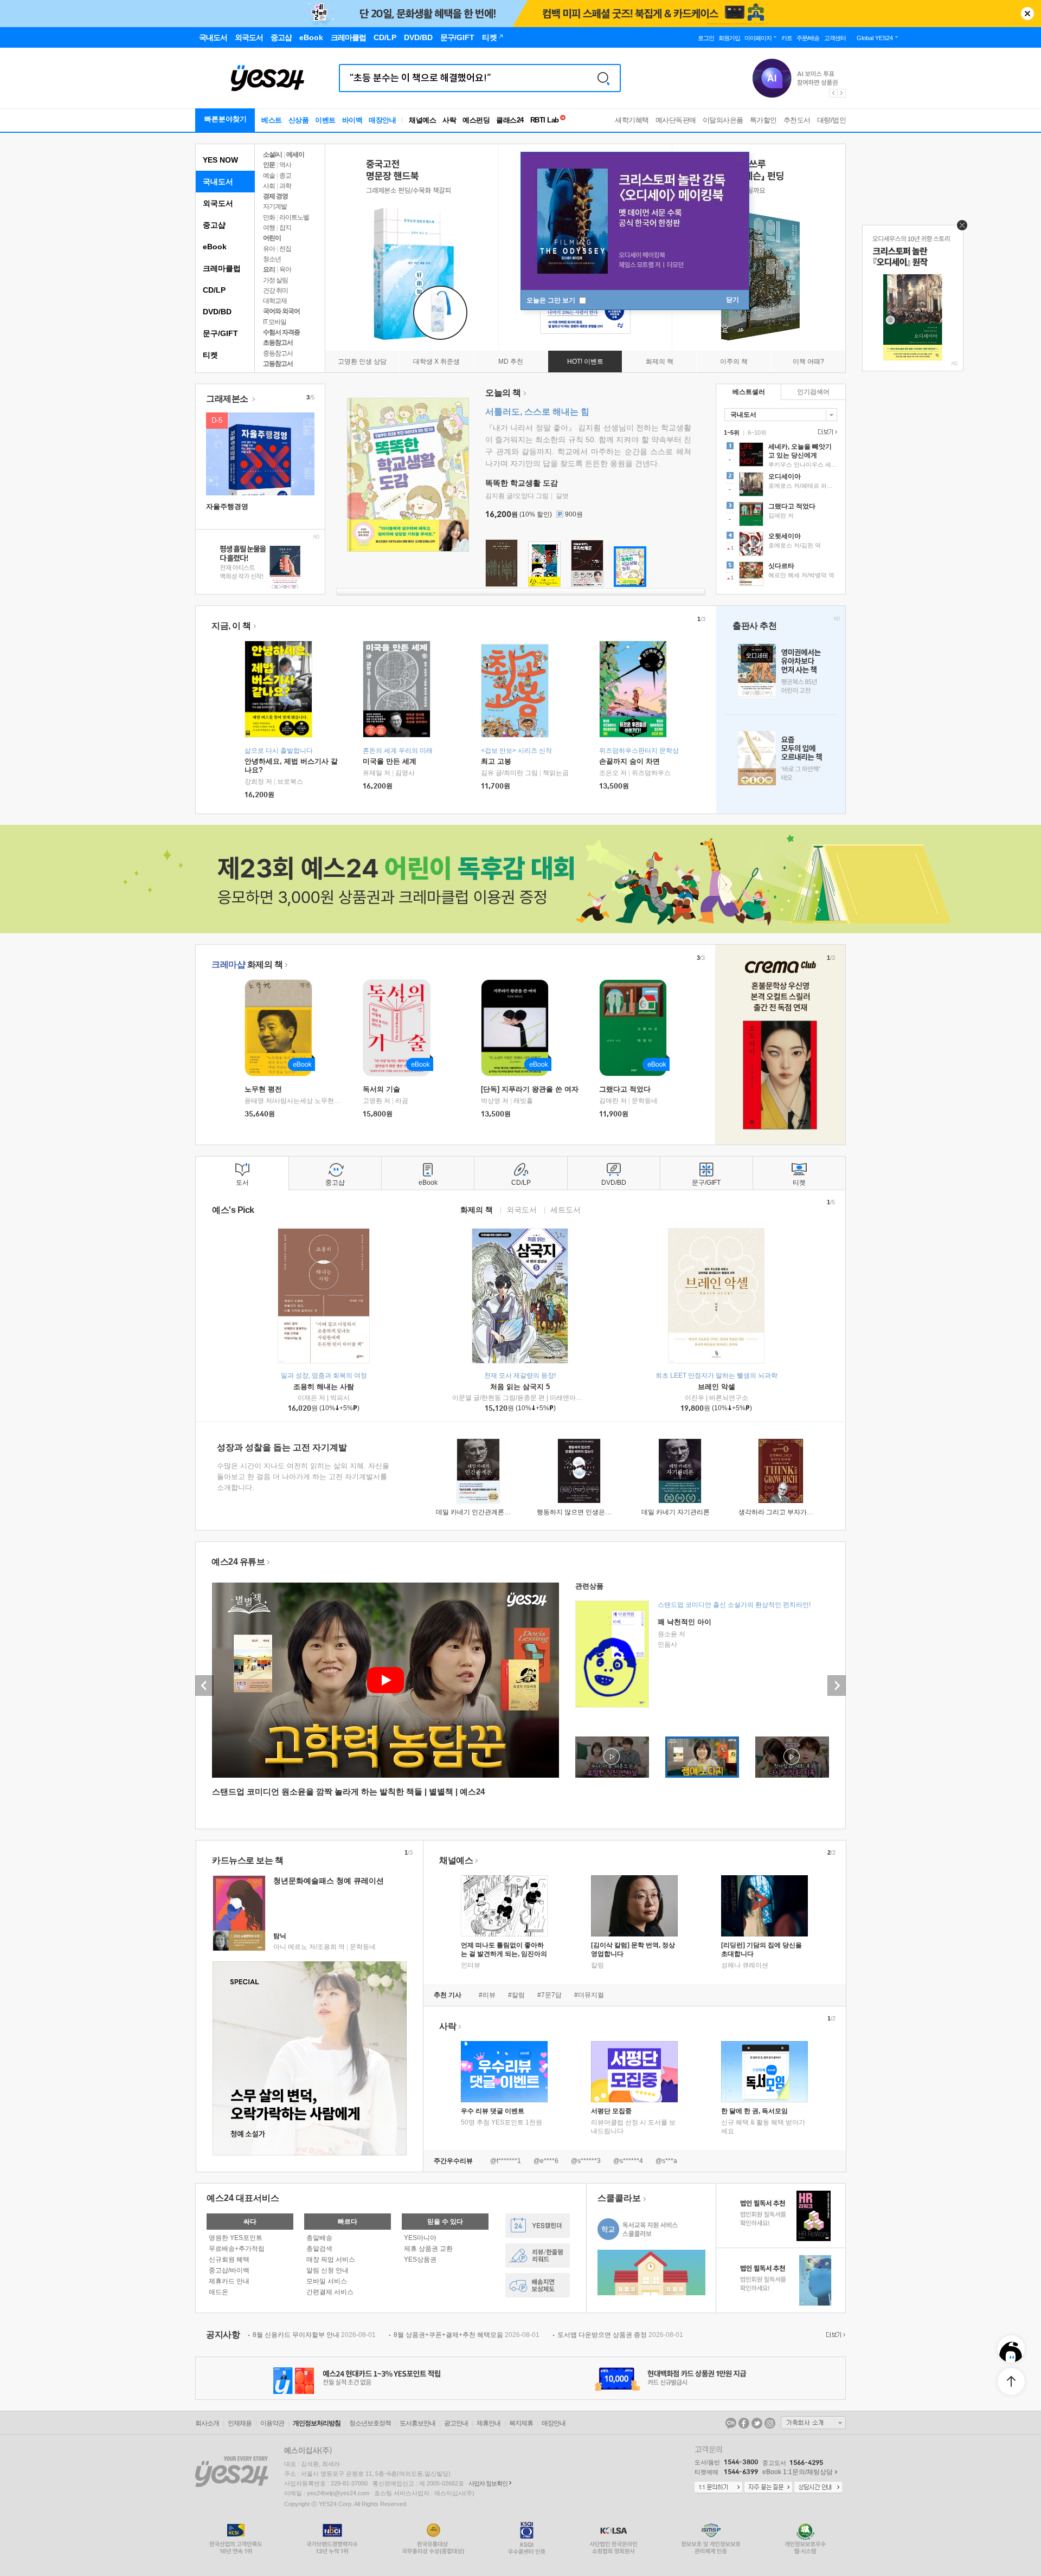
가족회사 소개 (813, 2423)
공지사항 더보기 (834, 2335)
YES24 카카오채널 (731, 2423)
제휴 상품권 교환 (428, 2249)
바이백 (352, 120)
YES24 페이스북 (744, 2423)
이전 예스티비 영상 (204, 1686)
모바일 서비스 (327, 2281)
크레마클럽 (222, 268)
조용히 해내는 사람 (324, 1387)
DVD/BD (217, 312)
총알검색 (319, 2249)
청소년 (272, 259)
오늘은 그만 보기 (552, 300)
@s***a (666, 2161)
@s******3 (586, 2161)
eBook (215, 247)
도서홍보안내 (417, 2423)
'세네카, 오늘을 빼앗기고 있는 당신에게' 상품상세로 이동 (781, 456)
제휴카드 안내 (229, 2281)
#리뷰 (487, 1995)
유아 (269, 249)
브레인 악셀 (717, 1387)
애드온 (219, 2292)
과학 (285, 186)
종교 (285, 176)
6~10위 (757, 432)
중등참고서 (278, 353)
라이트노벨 (294, 217)
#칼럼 (516, 1995)
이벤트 (325, 120)
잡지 (285, 228)
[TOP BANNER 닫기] (1027, 14)
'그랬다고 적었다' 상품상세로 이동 (781, 515)
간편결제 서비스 (330, 2292)
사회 (269, 186)
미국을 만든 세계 (390, 761)
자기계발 (275, 206)
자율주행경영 (227, 506)
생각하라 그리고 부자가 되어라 (783, 1512)
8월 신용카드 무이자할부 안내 (314, 2335)
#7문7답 (550, 1995)
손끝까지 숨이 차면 (629, 761)
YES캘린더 (538, 2226)
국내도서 (218, 182)
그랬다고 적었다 (625, 1089)
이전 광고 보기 (833, 93)
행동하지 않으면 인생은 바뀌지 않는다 (592, 1512)
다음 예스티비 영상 (837, 1686)
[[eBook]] (282, 1028)
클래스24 (510, 120)
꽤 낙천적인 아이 (685, 1622)
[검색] (603, 78)
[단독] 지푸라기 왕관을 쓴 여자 (530, 1089)
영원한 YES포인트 (236, 2238)
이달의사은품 (723, 120)
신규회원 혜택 (229, 2259)
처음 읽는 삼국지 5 (520, 1387)
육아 (285, 269)
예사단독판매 (676, 120)
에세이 (295, 154)
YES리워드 (538, 2255)
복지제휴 (521, 2423)
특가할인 (763, 120)
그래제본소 (228, 399)
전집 (285, 249)
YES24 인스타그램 (770, 2423)
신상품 (299, 120)
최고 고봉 (496, 761)
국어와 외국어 (281, 311)
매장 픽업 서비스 (331, 2259)
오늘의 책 (503, 393)
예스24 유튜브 (238, 1562)
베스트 (272, 120)
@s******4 (628, 2161)
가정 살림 (275, 280)
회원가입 (729, 38)
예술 (269, 176)
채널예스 (456, 1860)
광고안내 (456, 2423)
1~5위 (732, 432)
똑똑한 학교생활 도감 (522, 483)
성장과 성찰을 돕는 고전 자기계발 (282, 1447)
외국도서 (218, 203)
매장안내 (382, 120)
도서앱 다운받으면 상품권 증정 (620, 2335)
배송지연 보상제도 (538, 2285)
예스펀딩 (476, 120)
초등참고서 (278, 343)
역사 (285, 165)
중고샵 (214, 225)
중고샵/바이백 (229, 2270)
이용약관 (272, 2423)
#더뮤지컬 (589, 1995)
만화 (269, 217)
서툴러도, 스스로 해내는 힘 (537, 412)
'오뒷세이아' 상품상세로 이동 (781, 545)
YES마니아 (420, 2238)
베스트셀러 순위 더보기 (826, 432)
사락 (449, 120)
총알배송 (319, 2238)
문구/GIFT (220, 333)
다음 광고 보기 (842, 93)
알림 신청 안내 (327, 2270)
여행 (269, 228)
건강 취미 (275, 290)
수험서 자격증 (281, 332)
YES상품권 (420, 2259)
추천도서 (797, 120)
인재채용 (240, 2423)
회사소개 (207, 2423)
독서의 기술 (381, 1089)
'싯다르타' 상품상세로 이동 (781, 575)
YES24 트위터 (757, 2423)
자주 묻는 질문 (768, 2488)
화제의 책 (247, 964)
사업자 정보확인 (488, 2483)
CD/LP (214, 290)
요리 (269, 269)
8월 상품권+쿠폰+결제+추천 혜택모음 (467, 2335)
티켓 (210, 355)
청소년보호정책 (370, 2423)
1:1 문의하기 (718, 2488)
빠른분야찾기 (226, 119)
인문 (269, 165)
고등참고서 (278, 364)
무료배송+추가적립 (237, 2249)
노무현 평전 (263, 1089)
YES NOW (220, 160)
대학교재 (275, 301)
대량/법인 (832, 120)
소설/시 (272, 154)
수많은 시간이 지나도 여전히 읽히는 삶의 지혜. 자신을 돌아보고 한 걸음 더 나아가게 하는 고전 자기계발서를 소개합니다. (303, 1477)
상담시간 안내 (818, 2488)
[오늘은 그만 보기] (959, 228)
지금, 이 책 (231, 626)
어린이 (272, 238)
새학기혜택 (632, 120)
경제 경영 (275, 196)
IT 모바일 (275, 322)
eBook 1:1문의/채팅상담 (798, 2472)
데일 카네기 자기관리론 (676, 1512)
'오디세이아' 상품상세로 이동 (781, 486)
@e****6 (546, 2161)
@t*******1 (506, 2161)
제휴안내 (489, 2423)
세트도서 (566, 1209)
